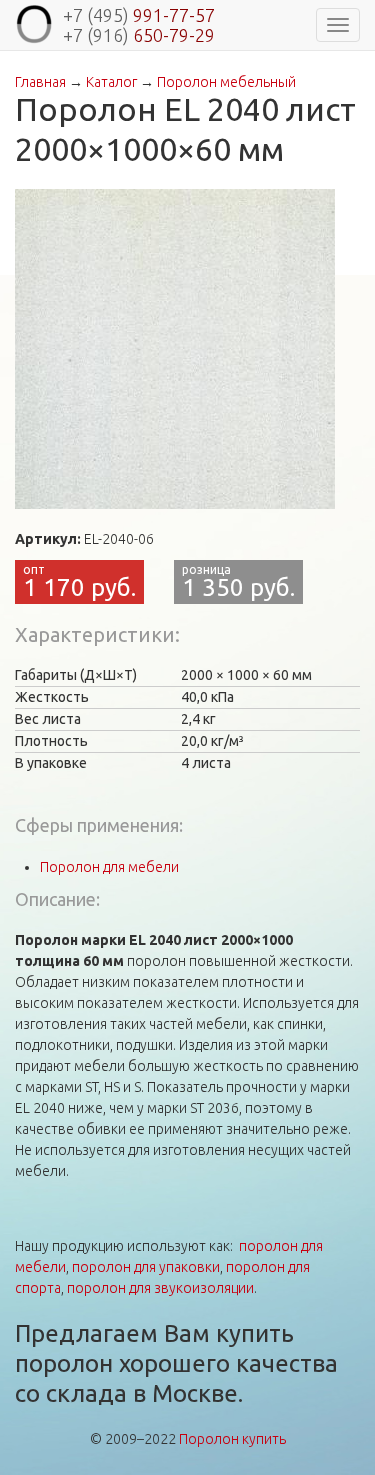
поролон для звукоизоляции (160, 1288)
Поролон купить (232, 1439)
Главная (40, 82)
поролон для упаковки (146, 1267)
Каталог (111, 82)
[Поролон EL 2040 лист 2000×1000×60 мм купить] (175, 349)
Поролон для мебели (109, 867)
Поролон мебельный (226, 82)
